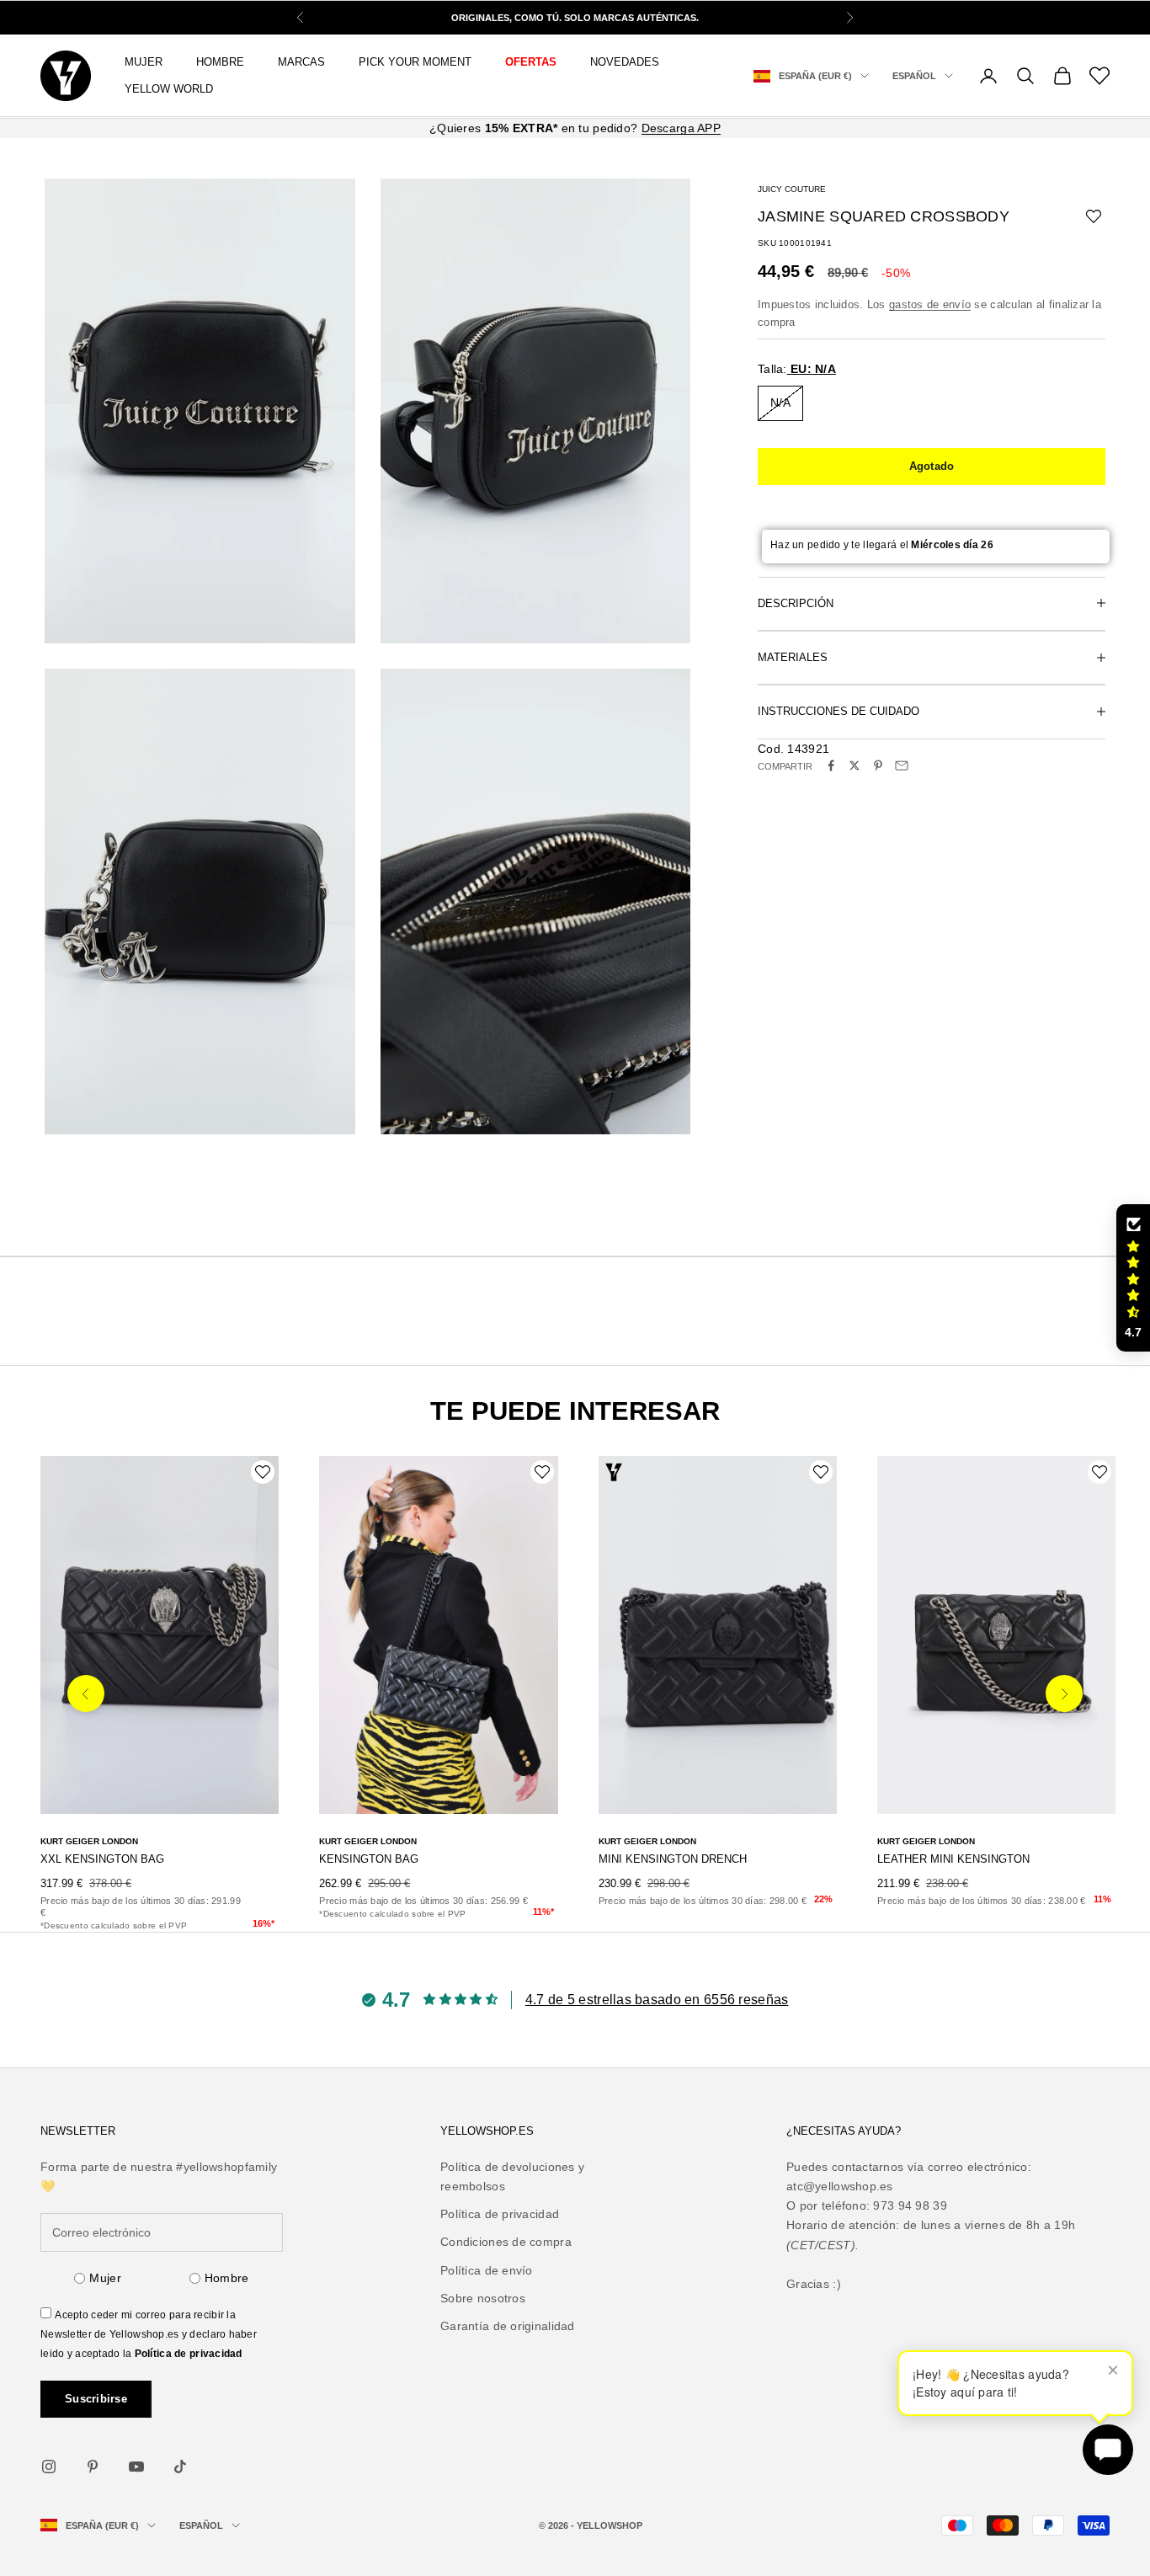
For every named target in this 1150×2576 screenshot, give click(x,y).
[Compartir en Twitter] (855, 765)
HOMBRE (220, 62)
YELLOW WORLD (169, 89)
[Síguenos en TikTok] (180, 2467)
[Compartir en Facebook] (831, 765)
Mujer (105, 2278)
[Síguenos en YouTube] (136, 2467)
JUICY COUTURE (792, 189)
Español (914, 76)
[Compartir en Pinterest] (878, 765)
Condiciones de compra (506, 2242)
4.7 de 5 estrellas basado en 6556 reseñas (657, 2000)
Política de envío (487, 2270)
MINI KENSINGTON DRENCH (673, 1859)
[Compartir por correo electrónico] (902, 765)
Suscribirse (96, 2399)
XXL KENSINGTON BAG (102, 1859)
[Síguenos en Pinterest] (93, 2467)
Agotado (932, 465)
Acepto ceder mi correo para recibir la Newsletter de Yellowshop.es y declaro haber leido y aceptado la (149, 2334)
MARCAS (301, 62)
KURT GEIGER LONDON (89, 1841)
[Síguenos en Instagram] (49, 2467)
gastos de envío (930, 304)
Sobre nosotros (483, 2298)
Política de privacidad (189, 2354)
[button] (1133, 1278)
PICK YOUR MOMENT (415, 62)
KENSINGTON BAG (369, 1859)
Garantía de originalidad (508, 2326)
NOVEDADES (625, 62)
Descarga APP (681, 128)
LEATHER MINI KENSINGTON (953, 1859)
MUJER (144, 62)
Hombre (227, 2278)
